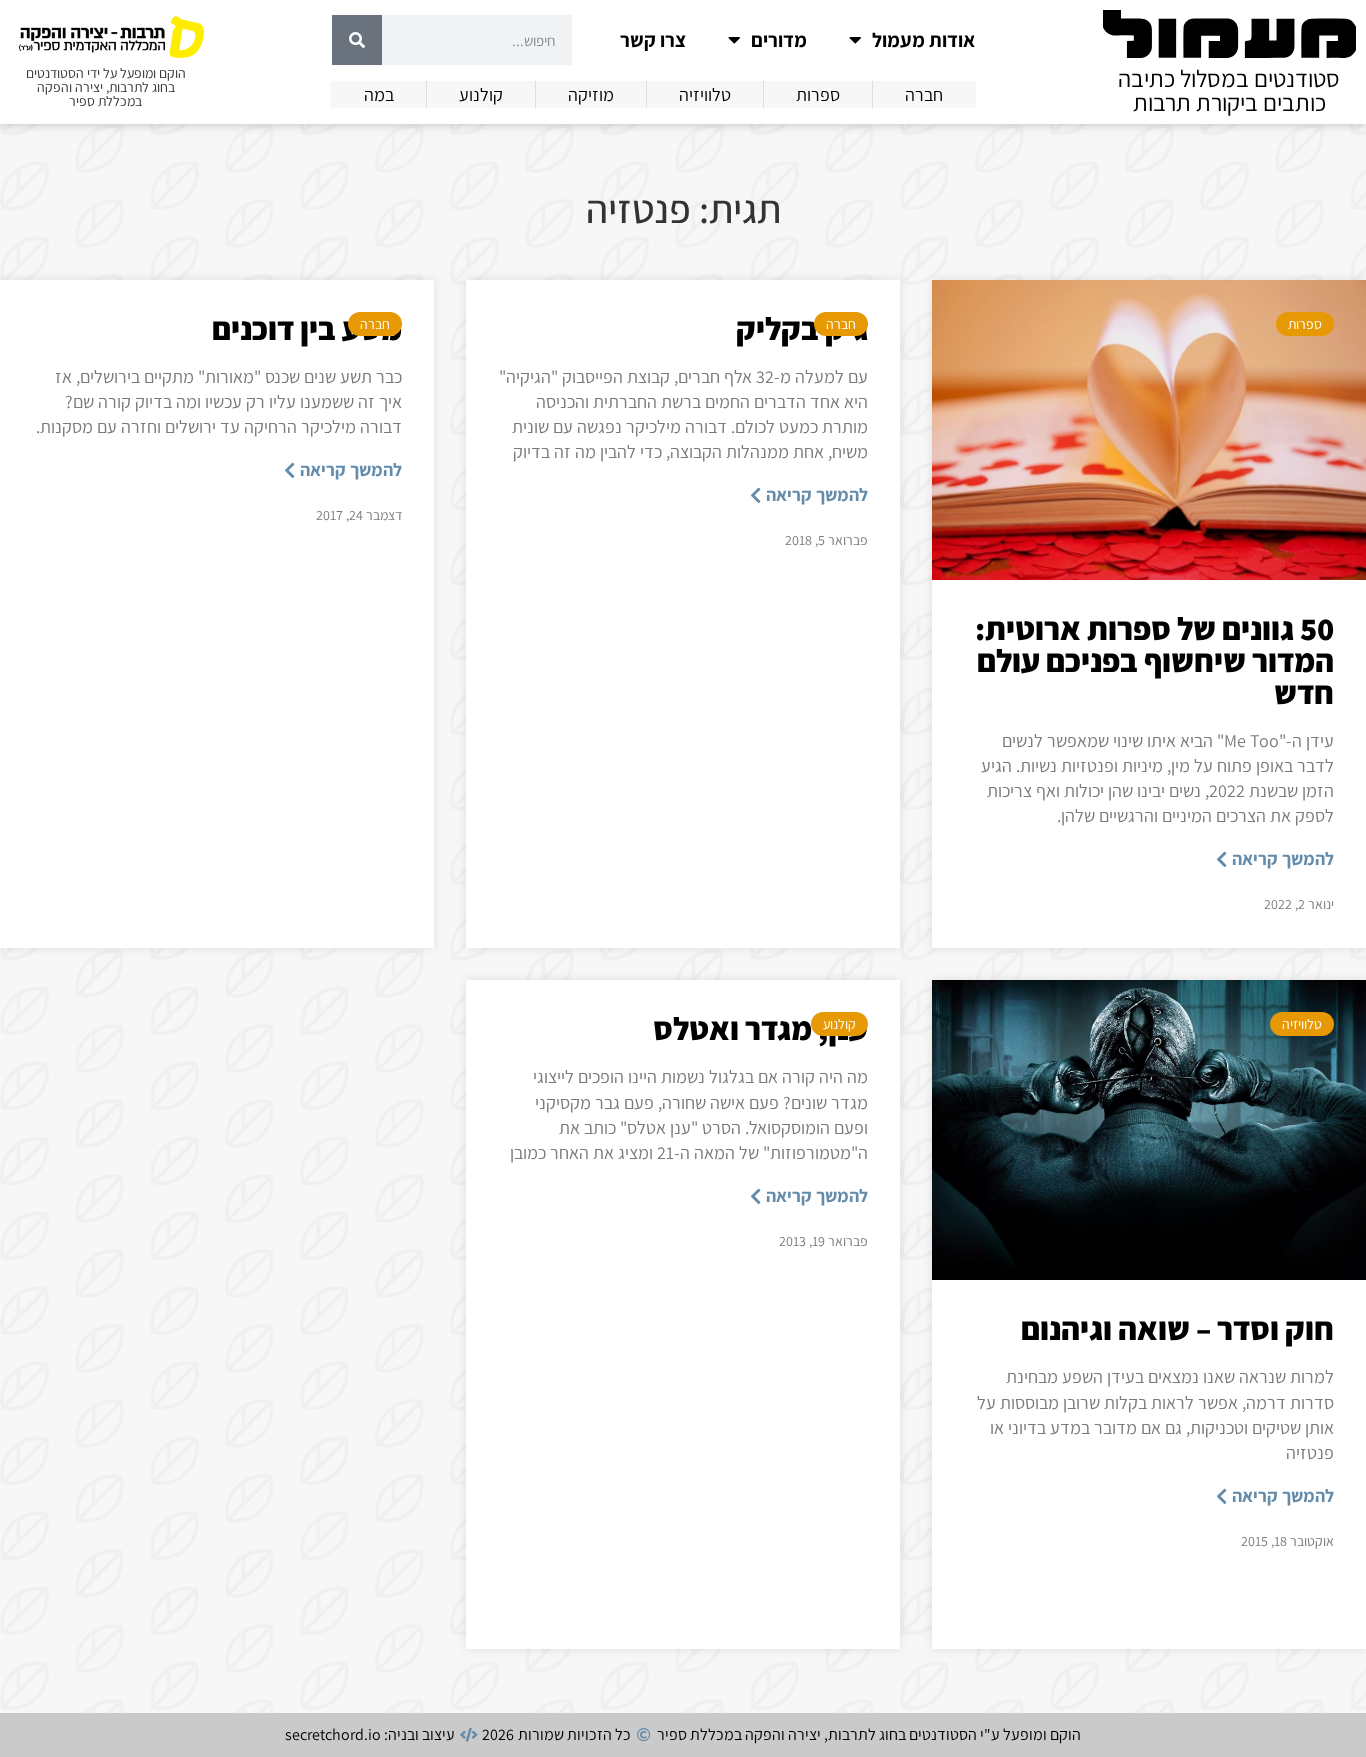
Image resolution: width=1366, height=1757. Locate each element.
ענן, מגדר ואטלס (760, 1028)
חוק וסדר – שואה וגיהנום (1177, 1328)
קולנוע (839, 1024)
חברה (841, 324)
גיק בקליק (802, 328)
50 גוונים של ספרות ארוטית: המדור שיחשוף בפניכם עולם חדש (1154, 660)
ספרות (1305, 324)
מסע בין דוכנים (307, 328)
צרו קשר (653, 40)
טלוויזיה (1302, 1024)
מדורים (779, 40)
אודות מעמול (923, 40)
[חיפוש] (357, 40)
